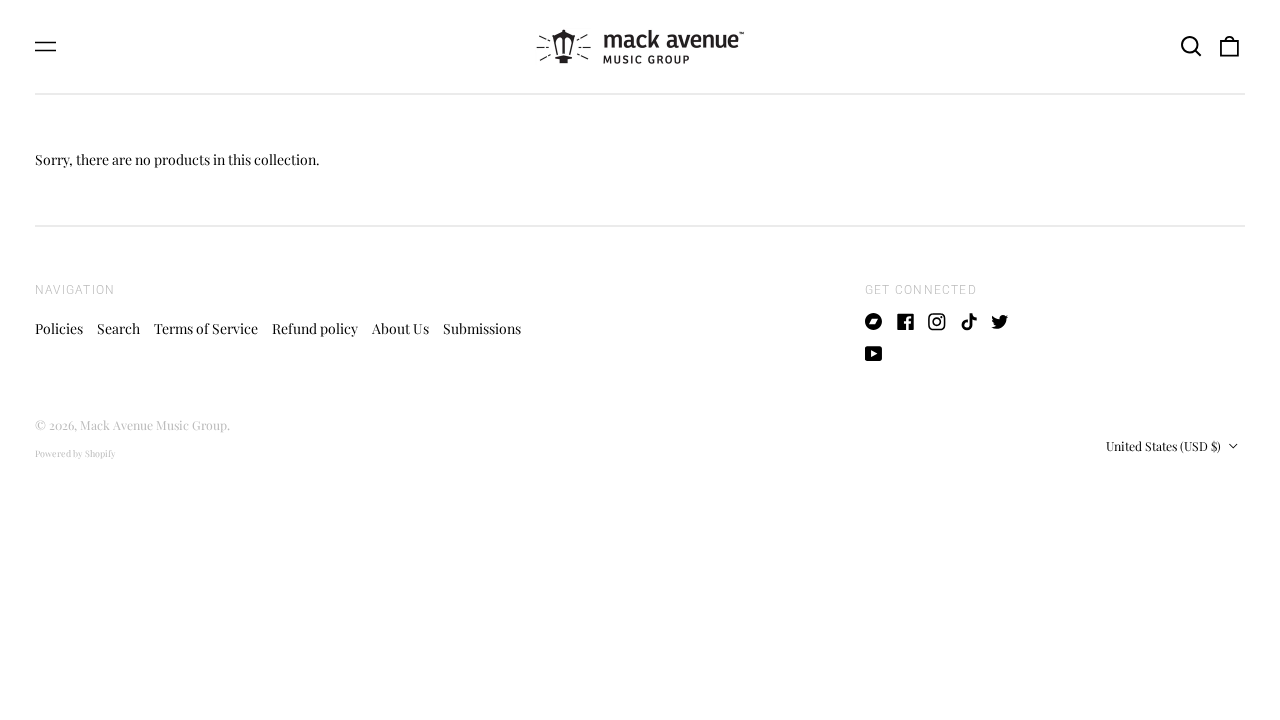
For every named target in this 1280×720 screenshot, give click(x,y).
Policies (59, 328)
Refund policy (315, 328)
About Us (400, 328)
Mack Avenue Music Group (153, 425)
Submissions (482, 328)
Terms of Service (206, 328)
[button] (1191, 47)
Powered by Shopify (75, 453)
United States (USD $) (1165, 446)
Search (118, 328)
